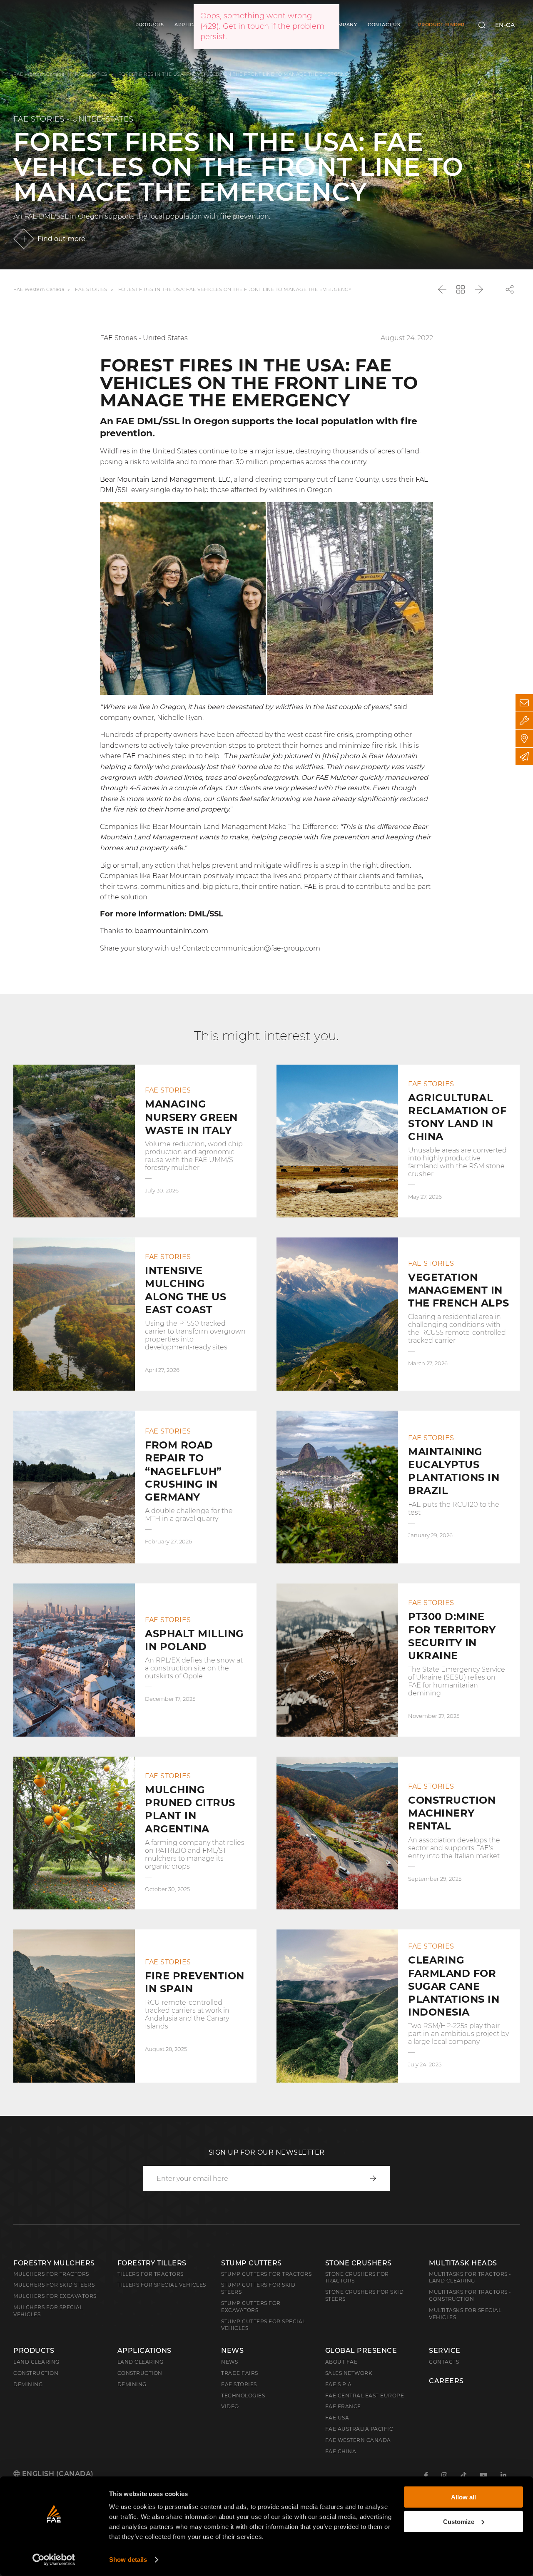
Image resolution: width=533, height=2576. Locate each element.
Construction (36, 2373)
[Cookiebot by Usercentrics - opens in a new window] (54, 2560)
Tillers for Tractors (151, 2274)
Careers (446, 2381)
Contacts (444, 2362)
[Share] (510, 289)
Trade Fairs (240, 2373)
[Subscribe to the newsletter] (524, 757)
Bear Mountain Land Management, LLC (165, 479)
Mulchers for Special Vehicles (48, 2311)
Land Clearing (141, 2362)
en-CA (505, 25)
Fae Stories (91, 74)
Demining (28, 2384)
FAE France (343, 2406)
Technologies (243, 2396)
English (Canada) (57, 2474)
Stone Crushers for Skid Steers (365, 2295)
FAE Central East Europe (365, 2396)
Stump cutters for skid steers (258, 2288)
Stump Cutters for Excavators (251, 2307)
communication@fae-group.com (265, 948)
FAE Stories (239, 2384)
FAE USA (337, 2418)
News (232, 2351)
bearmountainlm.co (168, 931)
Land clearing (36, 2362)
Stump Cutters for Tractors (266, 2274)
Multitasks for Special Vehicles (465, 2314)
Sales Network (349, 2373)
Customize (459, 2521)
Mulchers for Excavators (55, 2296)
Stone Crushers (359, 2263)
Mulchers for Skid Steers (54, 2285)
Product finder (441, 25)
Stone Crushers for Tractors (357, 2277)
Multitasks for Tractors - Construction (470, 2295)
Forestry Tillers (152, 2263)
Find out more (61, 239)
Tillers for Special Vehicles (162, 2285)
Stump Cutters (252, 2263)
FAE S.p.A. (339, 2384)
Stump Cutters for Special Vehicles (263, 2325)
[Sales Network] (524, 739)
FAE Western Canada (39, 74)
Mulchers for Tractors (51, 2274)
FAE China (341, 2451)
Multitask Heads (463, 2263)
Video (230, 2406)
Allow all (463, 2497)
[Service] (524, 721)
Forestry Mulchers (54, 2263)
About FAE (341, 2362)
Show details (128, 2560)
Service (445, 2351)
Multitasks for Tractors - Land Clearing (470, 2277)
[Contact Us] (524, 703)
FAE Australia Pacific (359, 2429)
